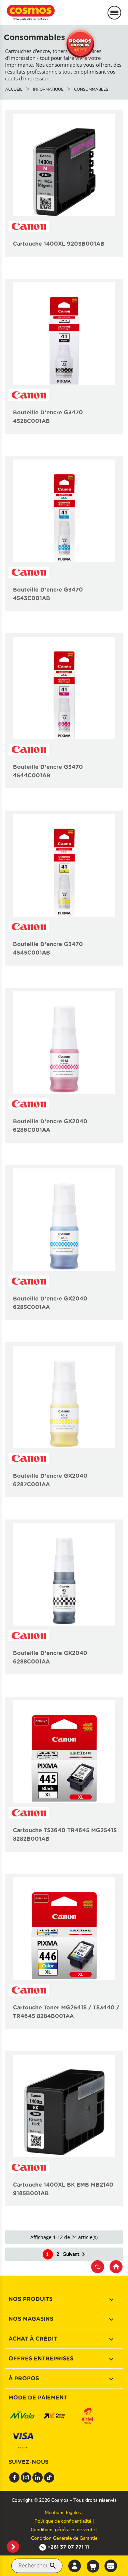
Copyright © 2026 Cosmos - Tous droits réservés (64, 2500)
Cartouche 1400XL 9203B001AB (59, 244)
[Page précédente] (98, 2267)
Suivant (75, 2254)
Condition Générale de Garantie (64, 2538)
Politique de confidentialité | (64, 2521)
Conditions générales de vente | (64, 2530)
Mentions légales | (64, 2513)
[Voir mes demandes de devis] (111, 2565)
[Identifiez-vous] (75, 2566)
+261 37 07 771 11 (68, 2547)
